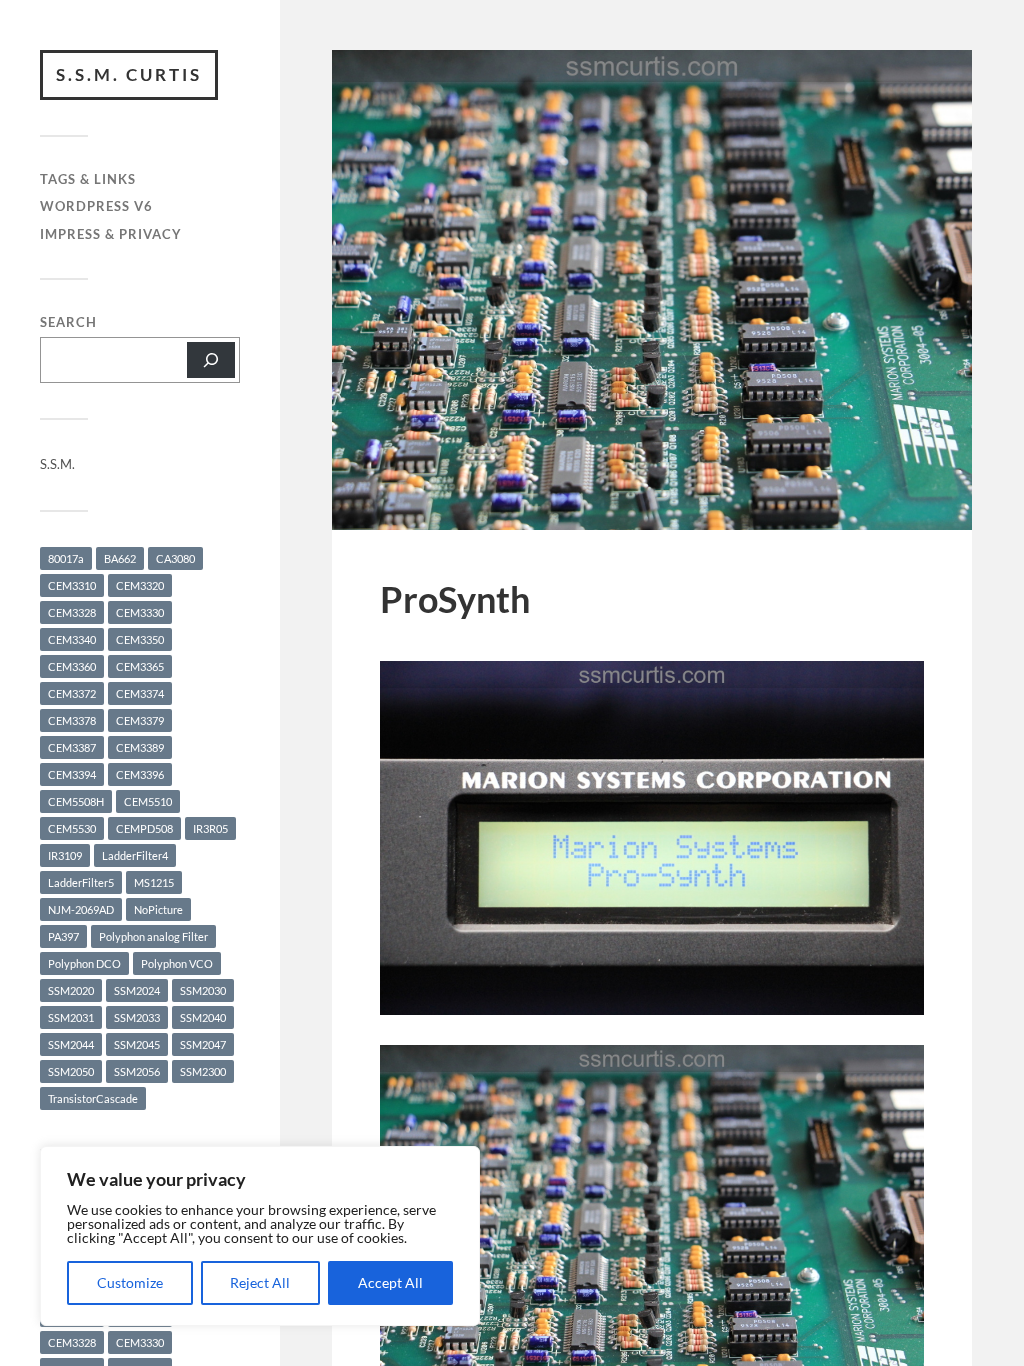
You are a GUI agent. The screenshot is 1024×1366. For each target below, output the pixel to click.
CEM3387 (72, 747)
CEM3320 (140, 585)
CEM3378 (72, 720)
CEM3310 (72, 585)
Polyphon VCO (177, 963)
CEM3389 (140, 747)
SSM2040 (203, 1017)
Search (68, 322)
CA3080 (175, 558)
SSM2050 (71, 1071)
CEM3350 (140, 639)
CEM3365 (140, 666)
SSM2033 (137, 1017)
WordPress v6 (96, 206)
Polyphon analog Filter (153, 936)
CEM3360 (72, 666)
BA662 (120, 558)
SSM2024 (137, 990)
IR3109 (65, 855)
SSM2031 (71, 1017)
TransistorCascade (93, 1098)
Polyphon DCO (84, 963)
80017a (66, 558)
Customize (130, 1282)
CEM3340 (72, 639)
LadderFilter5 (81, 882)
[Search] (211, 360)
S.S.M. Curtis (129, 74)
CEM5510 (148, 801)
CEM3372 (72, 693)
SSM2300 (203, 1071)
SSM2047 (203, 1044)
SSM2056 (137, 1071)
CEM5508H (76, 801)
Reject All (260, 1282)
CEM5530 (72, 828)
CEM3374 (140, 693)
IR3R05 (210, 828)
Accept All (390, 1282)
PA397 (63, 936)
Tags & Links (88, 179)
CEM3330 (140, 612)
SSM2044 (71, 1044)
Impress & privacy (111, 234)
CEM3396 (140, 774)
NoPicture (158, 909)
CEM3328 (72, 612)
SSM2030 (203, 990)
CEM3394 (72, 774)
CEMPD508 (144, 828)
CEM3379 (140, 720)
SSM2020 (71, 990)
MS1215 (154, 882)
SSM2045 (137, 1044)
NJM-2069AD (81, 909)
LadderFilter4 (135, 855)
